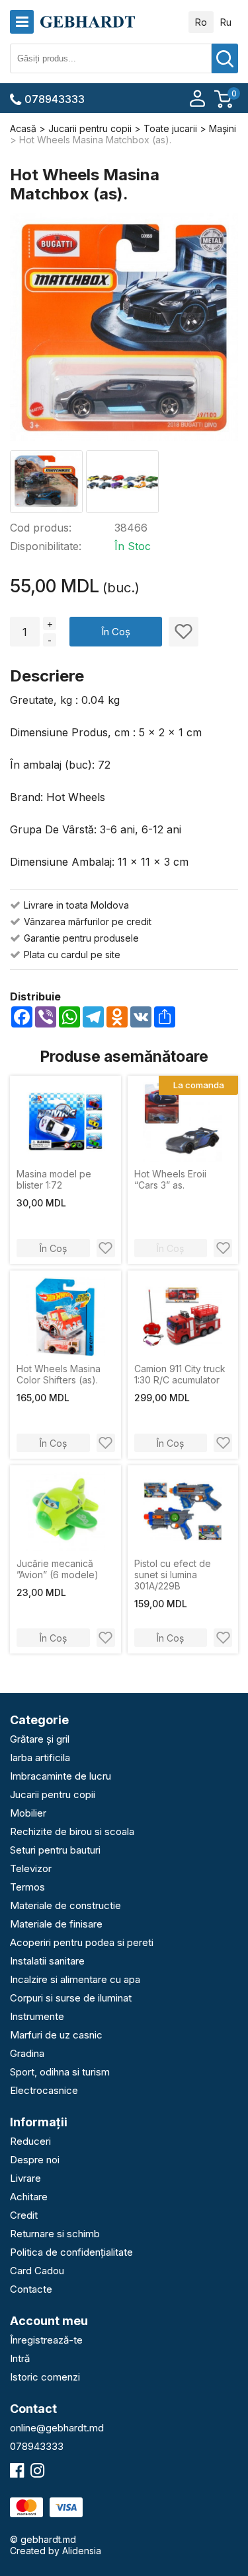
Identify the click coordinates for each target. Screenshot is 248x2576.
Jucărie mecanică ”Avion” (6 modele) (58, 1569)
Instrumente (37, 2016)
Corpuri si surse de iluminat (71, 1998)
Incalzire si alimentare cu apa (75, 1979)
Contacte (31, 2289)
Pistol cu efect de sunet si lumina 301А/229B (173, 1575)
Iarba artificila (40, 1758)
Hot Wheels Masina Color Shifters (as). (59, 1374)
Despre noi (35, 2160)
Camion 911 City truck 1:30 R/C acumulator (180, 1374)
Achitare (29, 2197)
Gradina (27, 2053)
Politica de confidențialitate (71, 2252)
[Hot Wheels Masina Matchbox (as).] (124, 329)
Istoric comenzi (45, 2377)
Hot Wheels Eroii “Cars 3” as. (170, 1179)
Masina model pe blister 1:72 (54, 1179)
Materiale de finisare (56, 1924)
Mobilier (28, 1813)
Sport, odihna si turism (60, 2072)
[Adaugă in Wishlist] (184, 632)
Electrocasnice (44, 2090)
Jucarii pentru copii (53, 1794)
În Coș (116, 632)
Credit (24, 2215)
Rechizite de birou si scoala (72, 1831)
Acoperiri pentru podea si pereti (82, 1942)
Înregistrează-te (46, 2340)
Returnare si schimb (55, 2234)
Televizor (31, 1868)
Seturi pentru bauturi (55, 1850)
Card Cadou (37, 2271)
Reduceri (30, 2141)
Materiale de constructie (65, 1905)
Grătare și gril (40, 1739)
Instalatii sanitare (47, 1961)
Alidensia (82, 2551)
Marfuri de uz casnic (56, 2035)
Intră (20, 2358)
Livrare (25, 2178)
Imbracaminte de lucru (61, 1776)
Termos (27, 1887)
